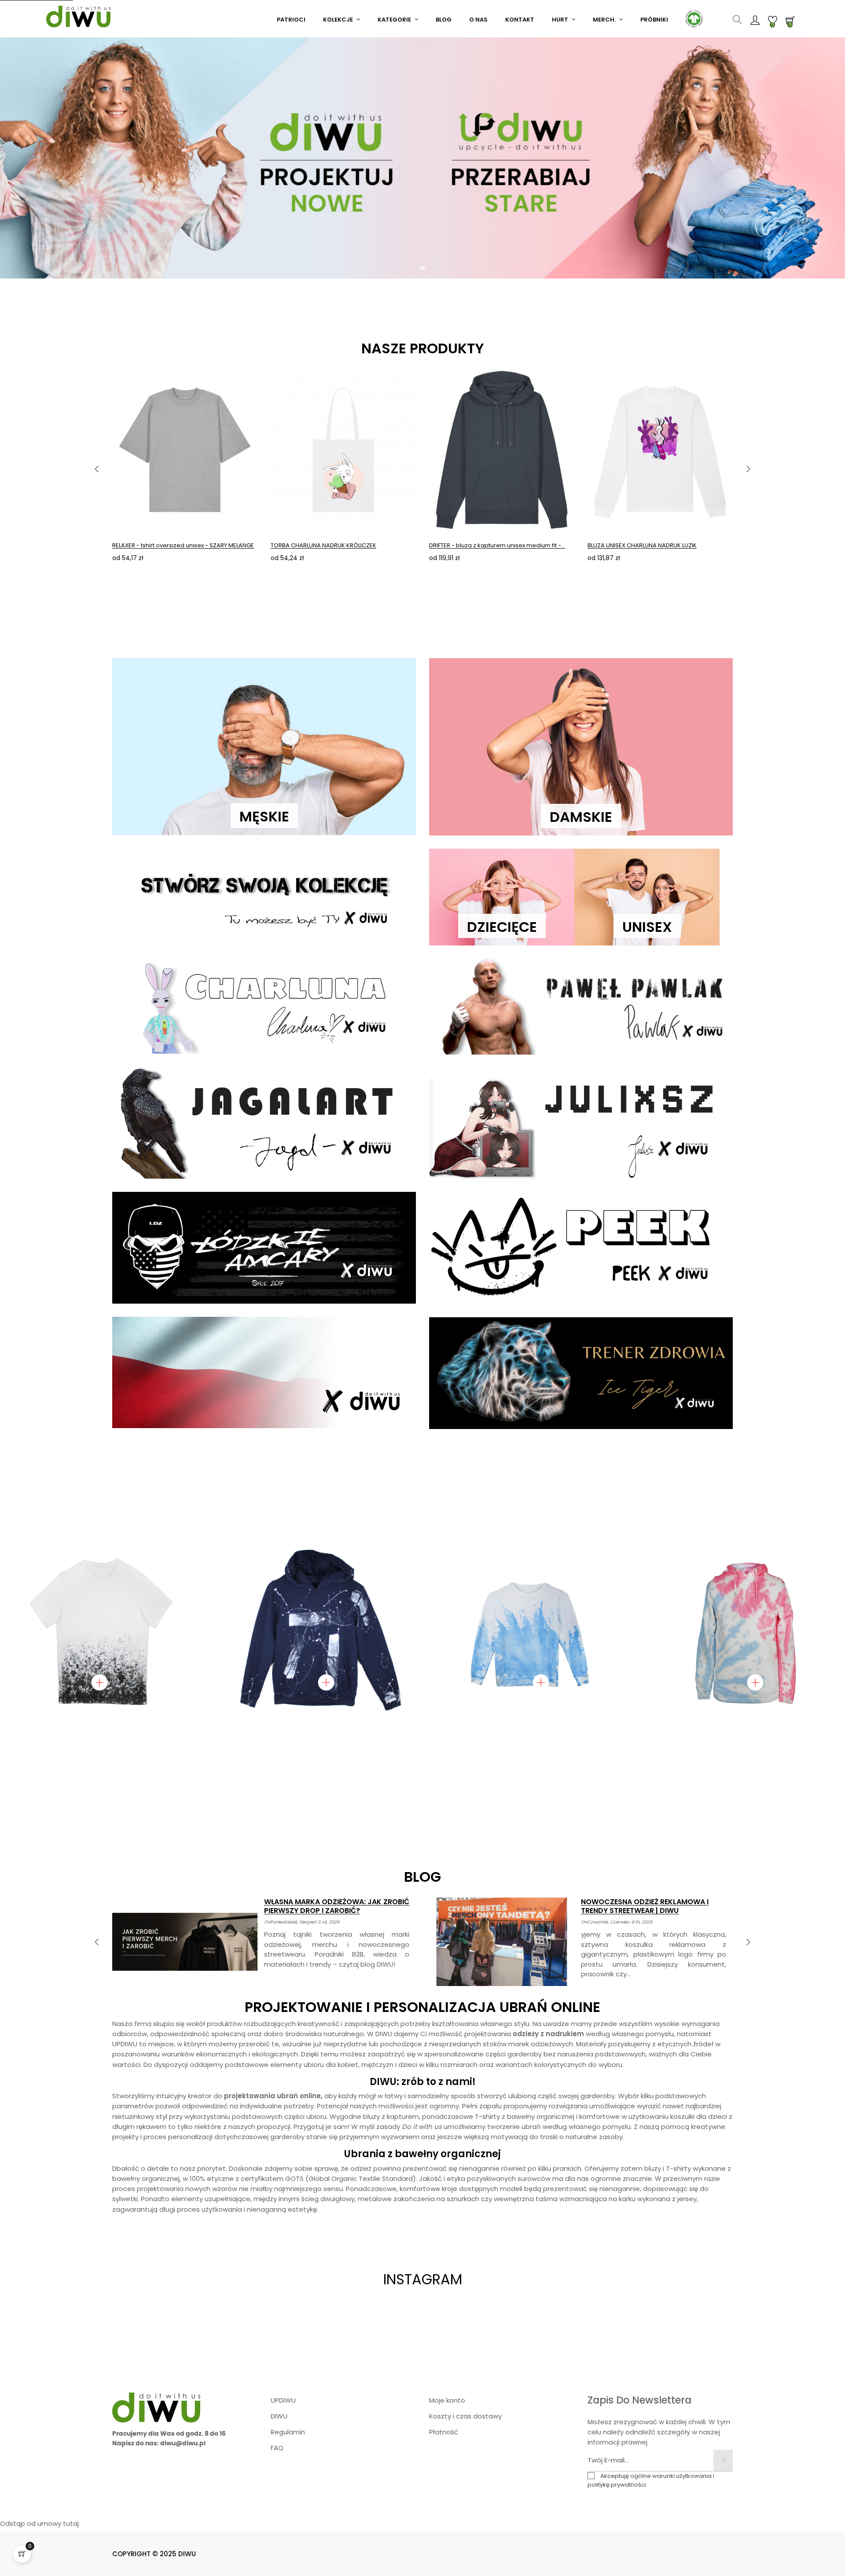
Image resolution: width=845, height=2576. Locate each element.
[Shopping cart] (22, 2554)
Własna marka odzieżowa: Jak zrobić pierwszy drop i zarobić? (337, 1906)
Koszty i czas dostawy (465, 2416)
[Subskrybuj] (723, 2461)
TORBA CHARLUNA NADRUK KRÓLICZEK (323, 545)
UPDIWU (283, 2400)
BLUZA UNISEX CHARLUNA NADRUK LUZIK (642, 545)
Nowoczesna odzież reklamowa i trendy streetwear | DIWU (645, 1906)
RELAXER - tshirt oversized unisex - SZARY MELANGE (183, 545)
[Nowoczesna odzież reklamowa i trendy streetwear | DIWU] (502, 1942)
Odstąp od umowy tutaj (39, 2523)
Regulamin (288, 2432)
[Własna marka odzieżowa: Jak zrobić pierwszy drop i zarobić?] (185, 1942)
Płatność (444, 2432)
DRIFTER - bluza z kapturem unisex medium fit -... (497, 545)
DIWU (279, 2416)
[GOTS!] (693, 18)
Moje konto (447, 2400)
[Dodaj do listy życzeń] (241, 374)
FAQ (277, 2448)
